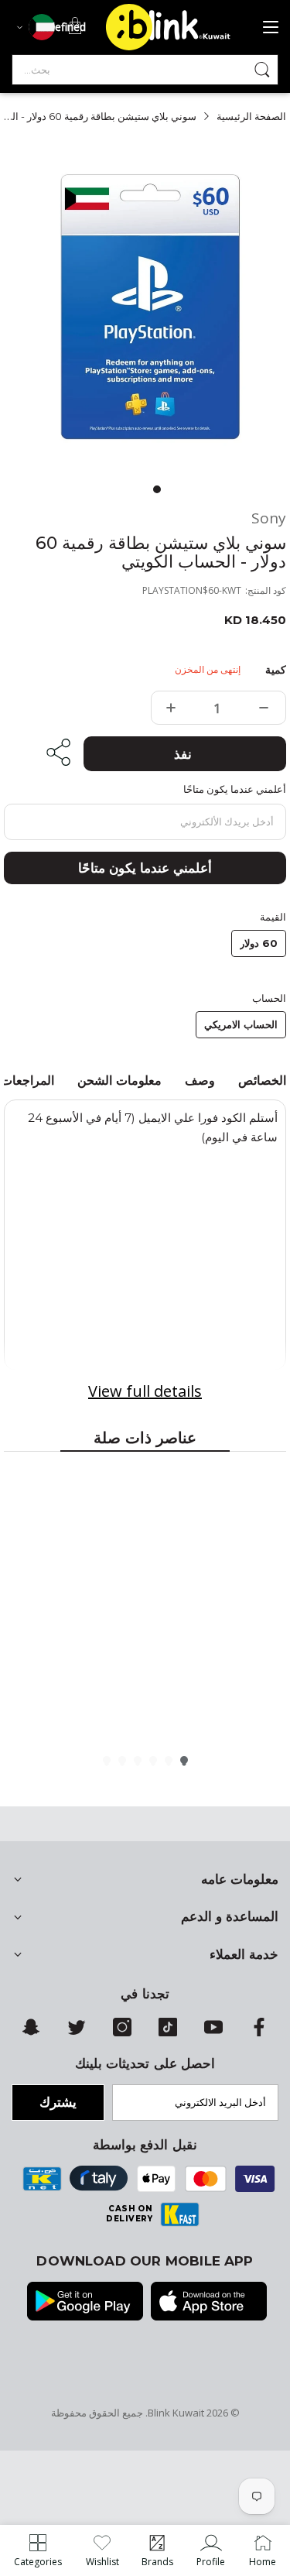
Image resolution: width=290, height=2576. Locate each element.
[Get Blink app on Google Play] (85, 2303)
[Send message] (262, 70)
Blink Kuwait (176, 2413)
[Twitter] (77, 2032)
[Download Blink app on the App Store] (209, 2303)
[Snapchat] (31, 2032)
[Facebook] (259, 2032)
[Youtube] (213, 2032)
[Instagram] (122, 2032)
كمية (276, 670)
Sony (269, 518)
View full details (145, 1391)
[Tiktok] (168, 2032)
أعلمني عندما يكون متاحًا (145, 868)
